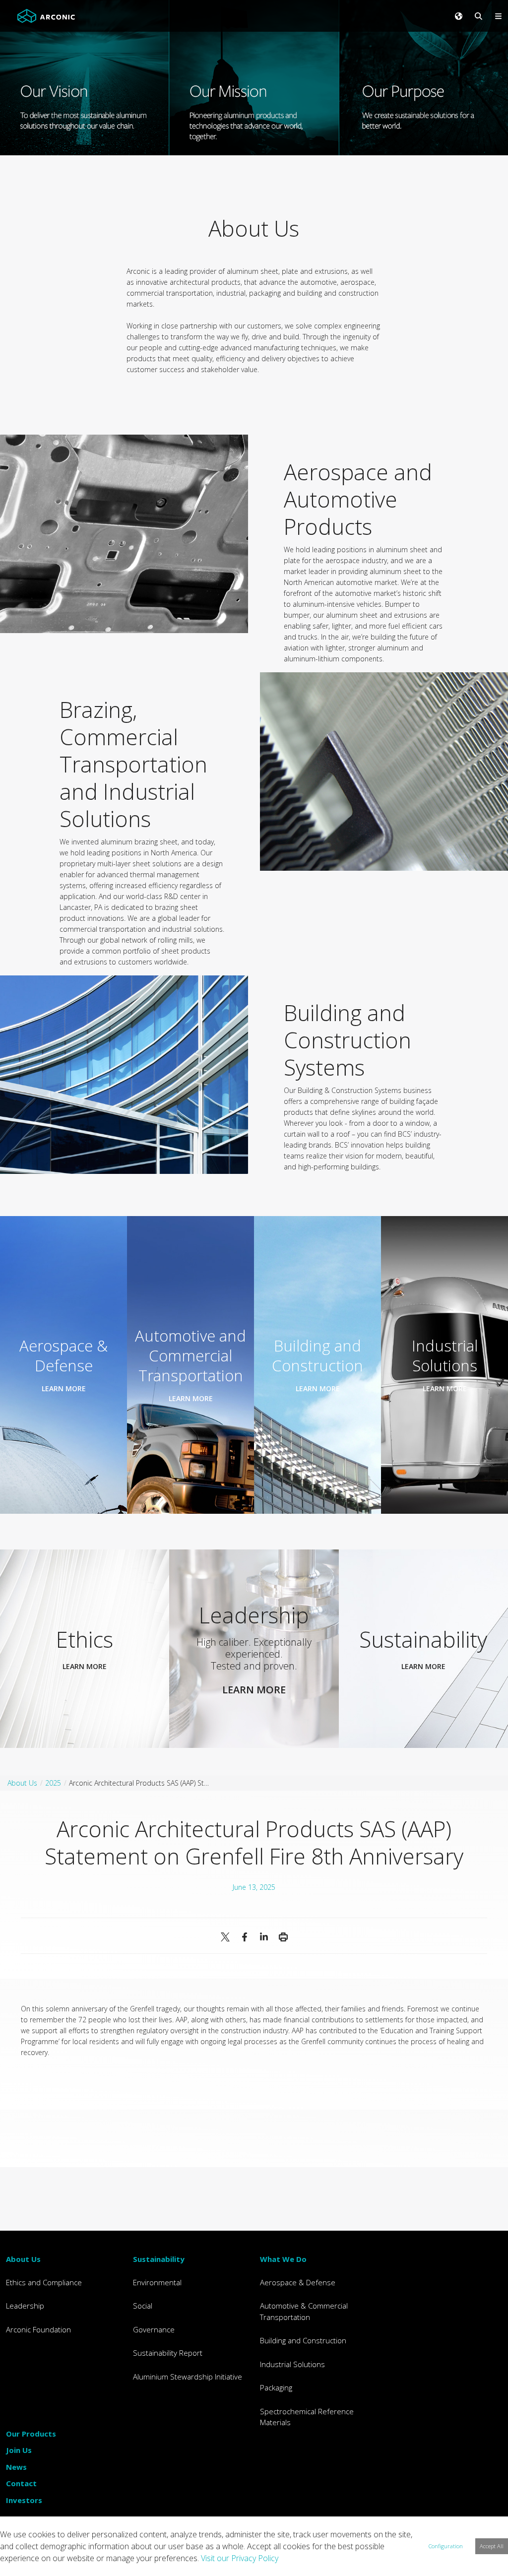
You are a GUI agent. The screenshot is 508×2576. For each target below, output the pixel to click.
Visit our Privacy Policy (240, 2558)
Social (143, 2306)
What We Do (283, 2259)
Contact (21, 2483)
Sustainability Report (168, 2353)
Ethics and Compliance (44, 2282)
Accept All (492, 2546)
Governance (154, 2329)
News (16, 2467)
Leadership (25, 2306)
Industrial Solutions (292, 2364)
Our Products (31, 2434)
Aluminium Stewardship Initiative (188, 2377)
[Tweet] (225, 1937)
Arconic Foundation (38, 2329)
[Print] (283, 1937)
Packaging (276, 2387)
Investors (24, 2500)
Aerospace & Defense (298, 2282)
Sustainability (159, 2259)
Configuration (446, 2546)
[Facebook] (244, 1937)
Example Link (63, 1365)
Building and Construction (303, 2340)
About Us (23, 2259)
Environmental (157, 2282)
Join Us (19, 2450)
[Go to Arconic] (46, 16)
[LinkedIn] (264, 1937)
